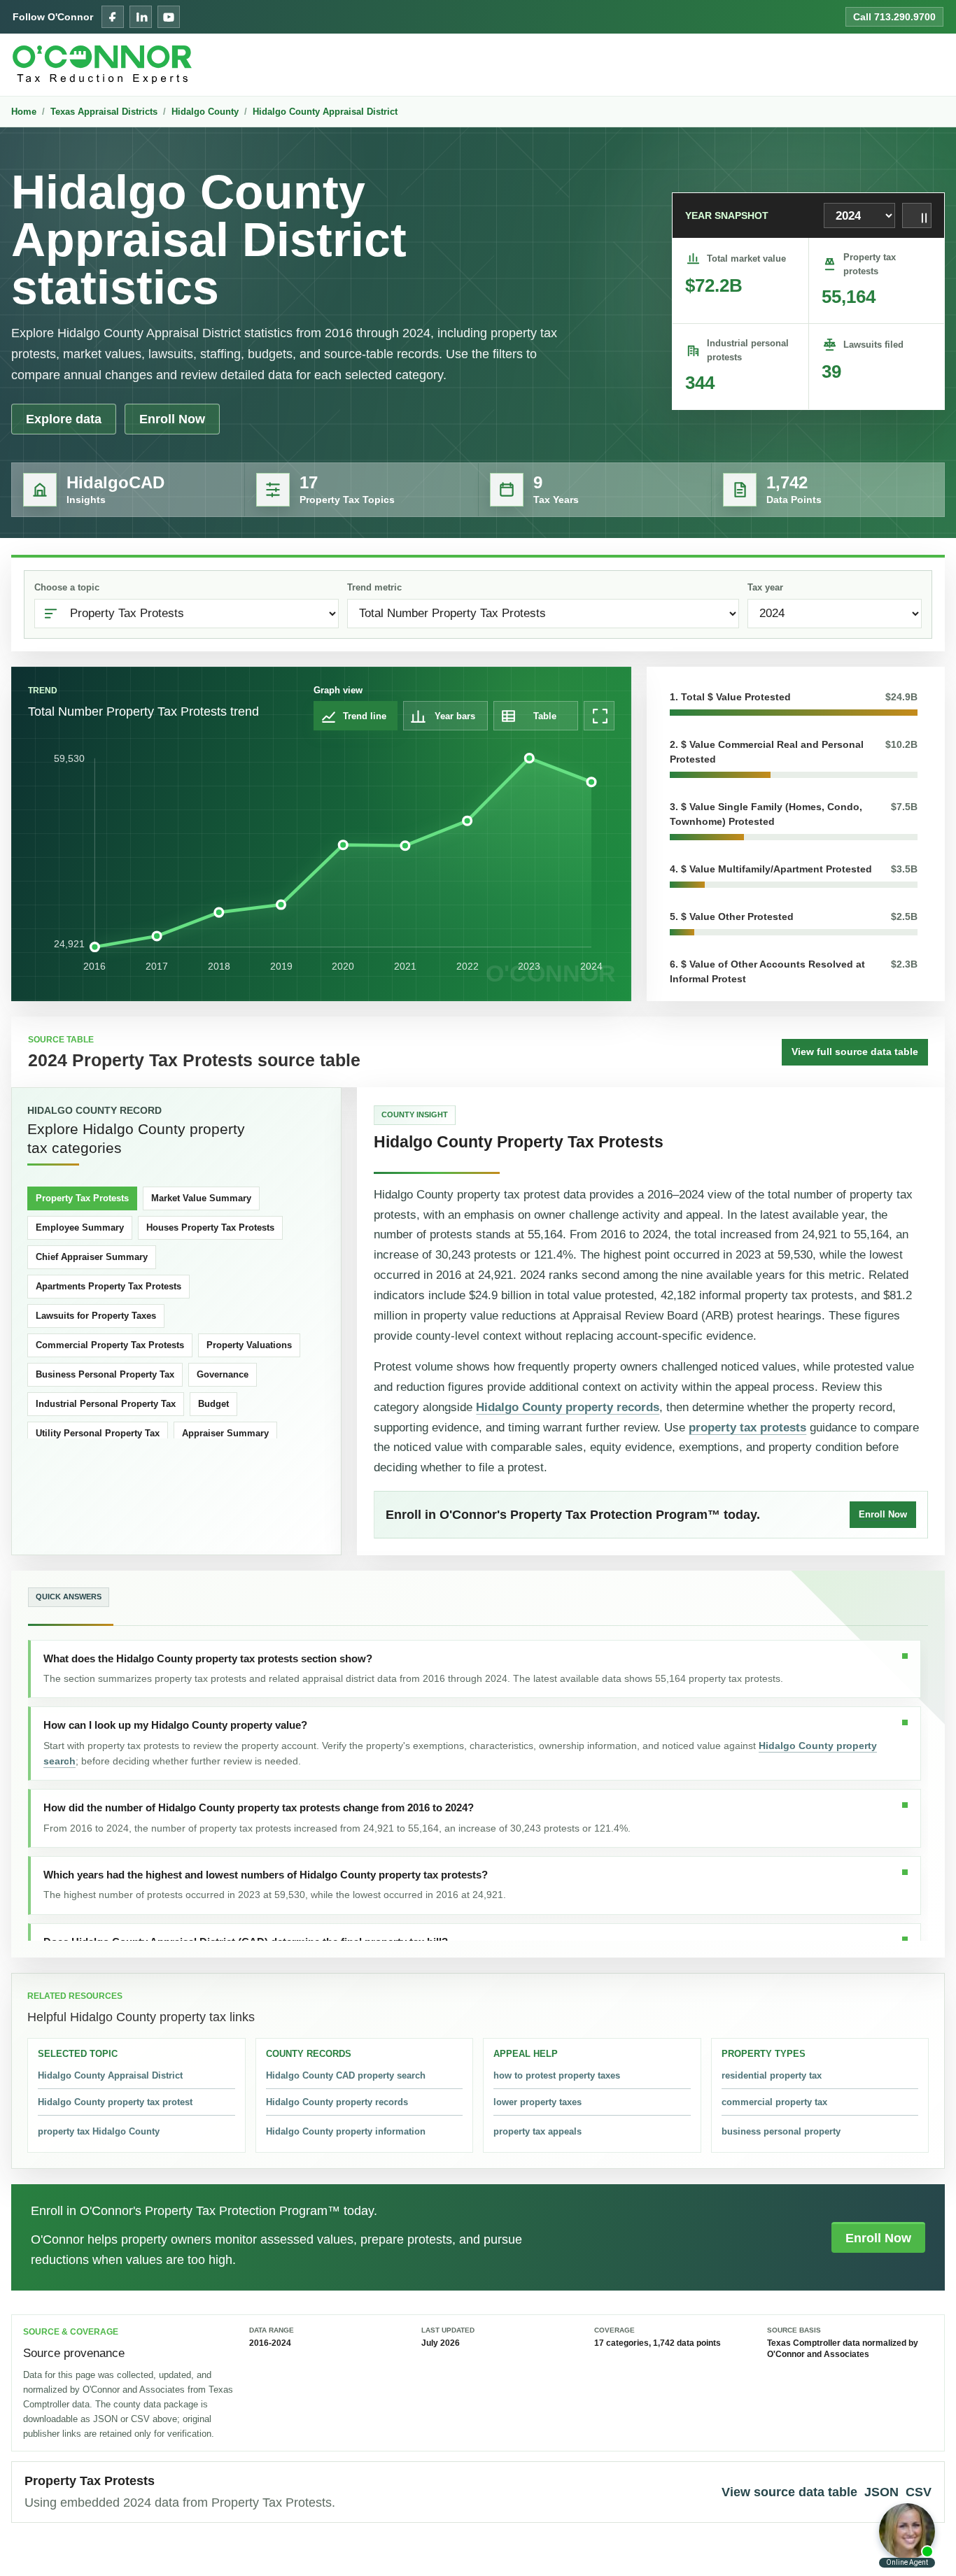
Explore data (64, 419)
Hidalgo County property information (346, 2131)
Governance (223, 1374)
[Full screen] (599, 716)
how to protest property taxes (557, 2075)
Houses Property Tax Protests (210, 1227)
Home (24, 112)
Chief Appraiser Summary (92, 1257)
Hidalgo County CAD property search (346, 2075)
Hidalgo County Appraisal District (325, 112)
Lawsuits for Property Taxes (96, 1316)
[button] (794, 703)
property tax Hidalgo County (99, 2131)
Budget (213, 1404)
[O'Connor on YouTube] (169, 17)
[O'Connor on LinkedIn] (141, 17)
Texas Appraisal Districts (104, 112)
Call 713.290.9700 (894, 17)
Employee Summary (80, 1227)
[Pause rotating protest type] (917, 215)
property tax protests (747, 1428)
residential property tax (772, 2075)
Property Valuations (249, 1345)
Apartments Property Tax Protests (108, 1286)
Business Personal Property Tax (105, 1374)
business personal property (781, 2131)
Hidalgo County (205, 112)
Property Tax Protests (82, 1198)
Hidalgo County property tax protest (115, 2102)
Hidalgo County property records (568, 1407)
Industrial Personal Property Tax (106, 1404)
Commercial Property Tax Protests (110, 1345)
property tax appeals (537, 2131)
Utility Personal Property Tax (98, 1433)
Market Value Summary (201, 1198)
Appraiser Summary (225, 1433)
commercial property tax (774, 2102)
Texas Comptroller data (814, 2343)
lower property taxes (537, 2102)
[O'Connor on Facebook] (113, 17)
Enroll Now (172, 419)
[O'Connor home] (102, 65)
